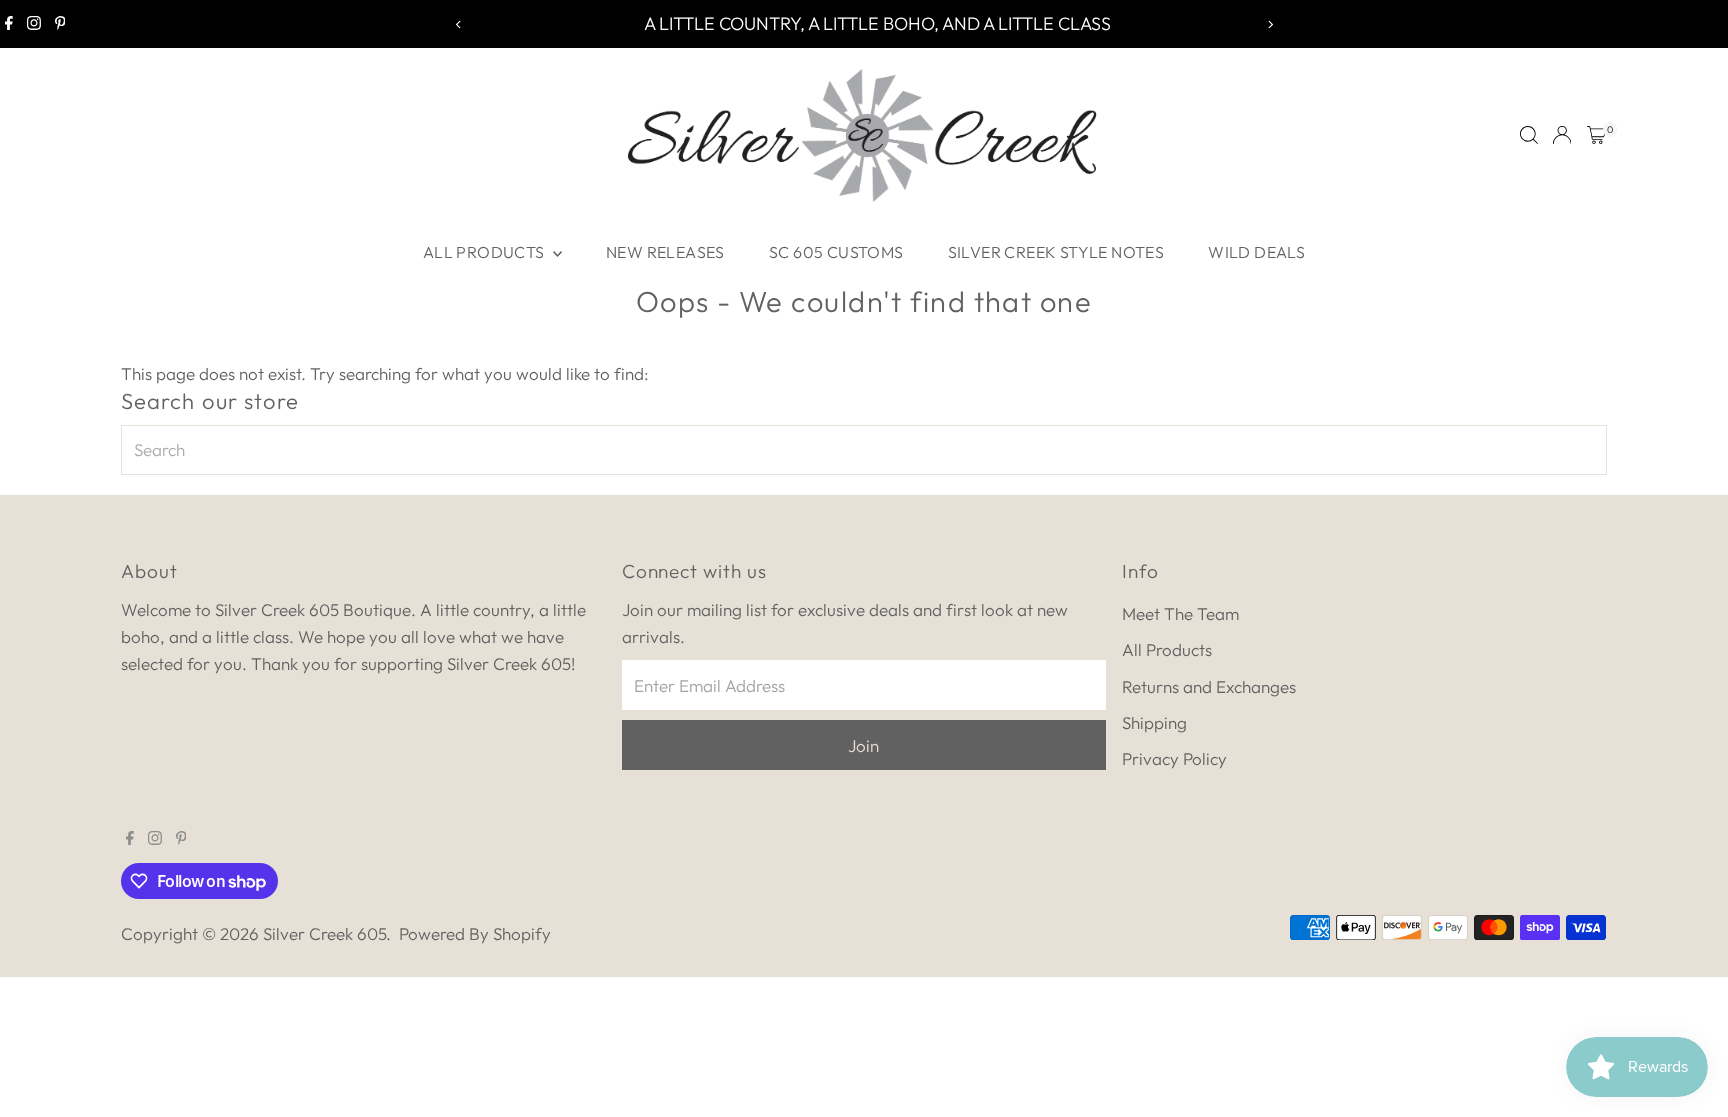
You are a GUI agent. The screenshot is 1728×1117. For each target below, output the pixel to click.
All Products (485, 252)
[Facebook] (9, 24)
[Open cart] (1596, 135)
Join (863, 745)
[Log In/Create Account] (1562, 135)
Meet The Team (1180, 613)
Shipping (1154, 722)
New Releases (665, 252)
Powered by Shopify (475, 933)
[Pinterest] (60, 24)
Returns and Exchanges (1209, 686)
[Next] (1269, 24)
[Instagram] (34, 24)
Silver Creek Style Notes (1056, 252)
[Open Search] (1529, 135)
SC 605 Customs (836, 252)
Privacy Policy (1174, 758)
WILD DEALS (1256, 252)
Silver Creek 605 (324, 933)
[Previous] (458, 24)
